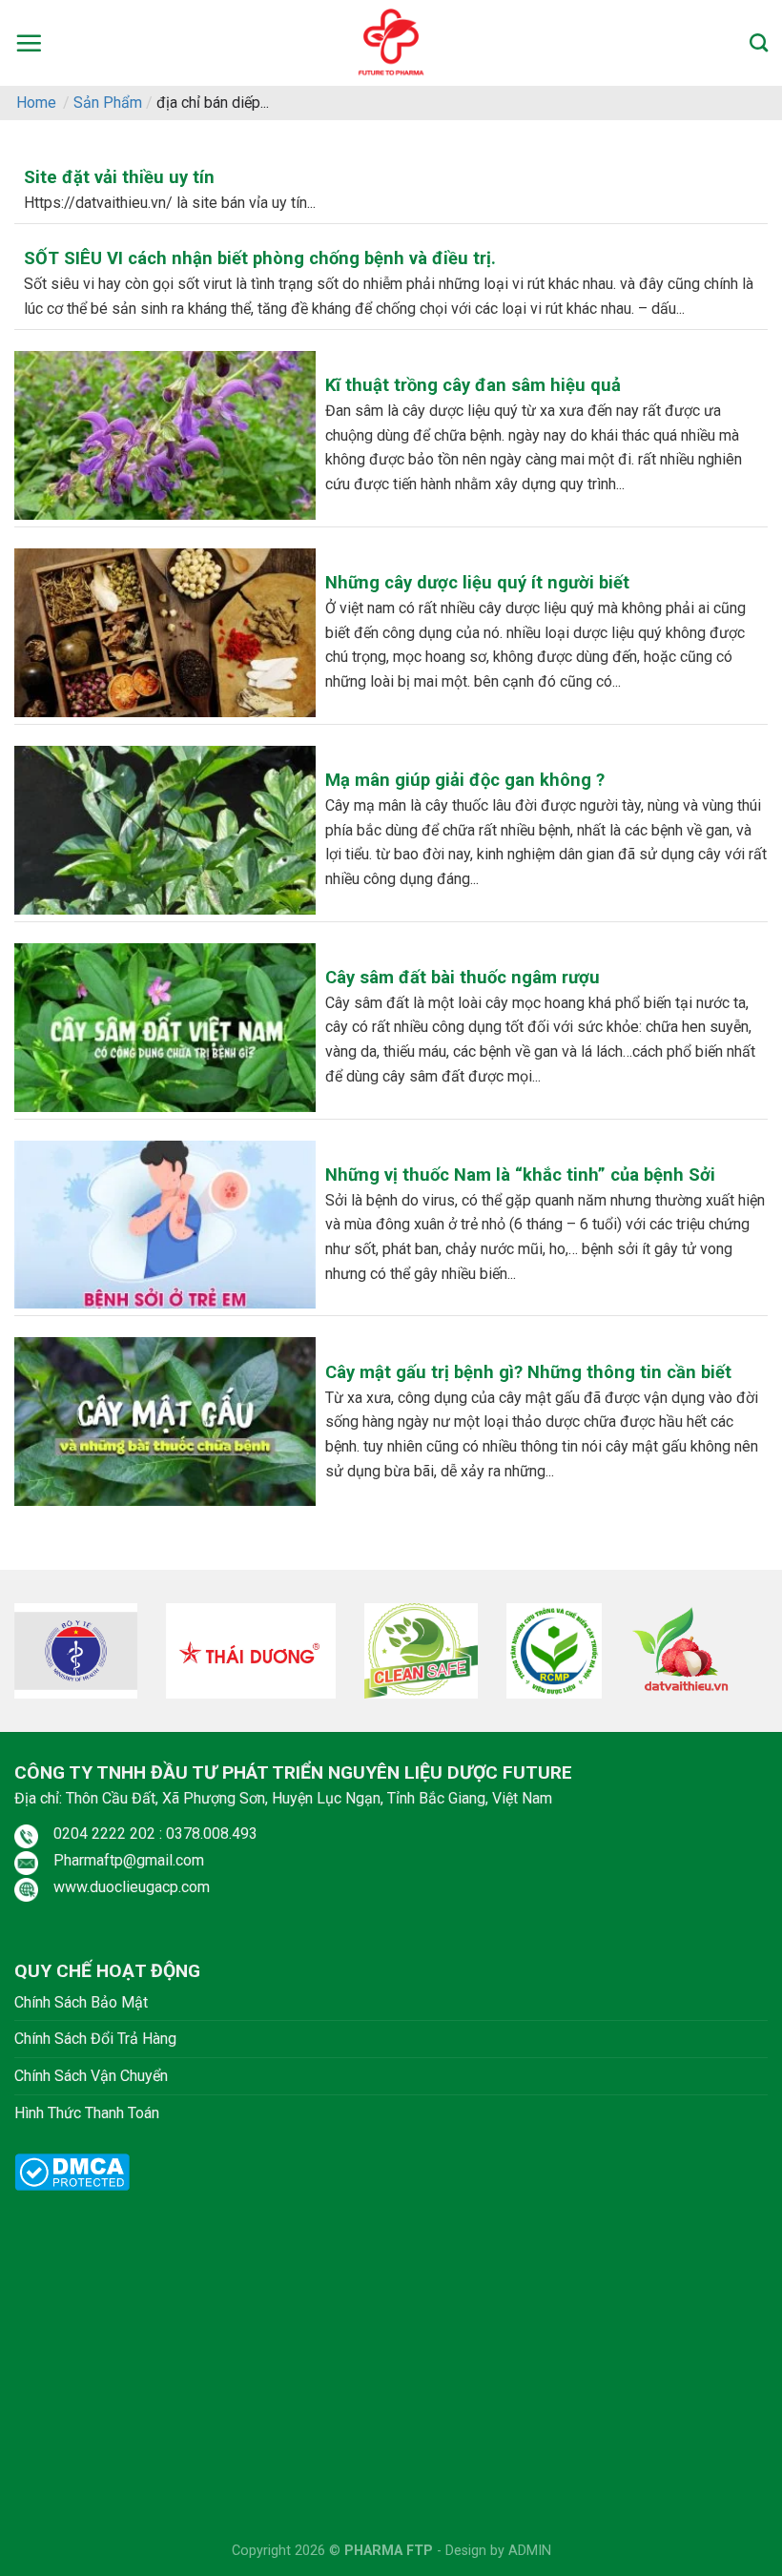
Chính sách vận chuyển (91, 2076)
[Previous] (40, 1657)
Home (36, 103)
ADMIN (530, 2551)
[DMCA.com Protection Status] (72, 2171)
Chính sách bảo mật (81, 2002)
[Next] (742, 1657)
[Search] (759, 42)
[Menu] (29, 43)
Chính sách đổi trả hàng (95, 2039)
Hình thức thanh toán (87, 2113)
